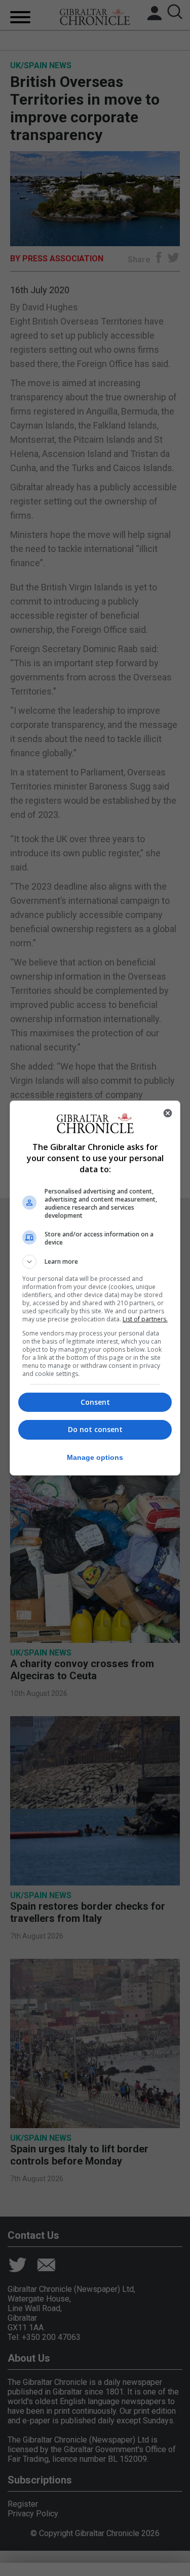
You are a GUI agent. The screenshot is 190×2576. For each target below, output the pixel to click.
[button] (95, 1262)
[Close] (168, 1113)
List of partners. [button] (145, 1319)
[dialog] (95, 1288)
